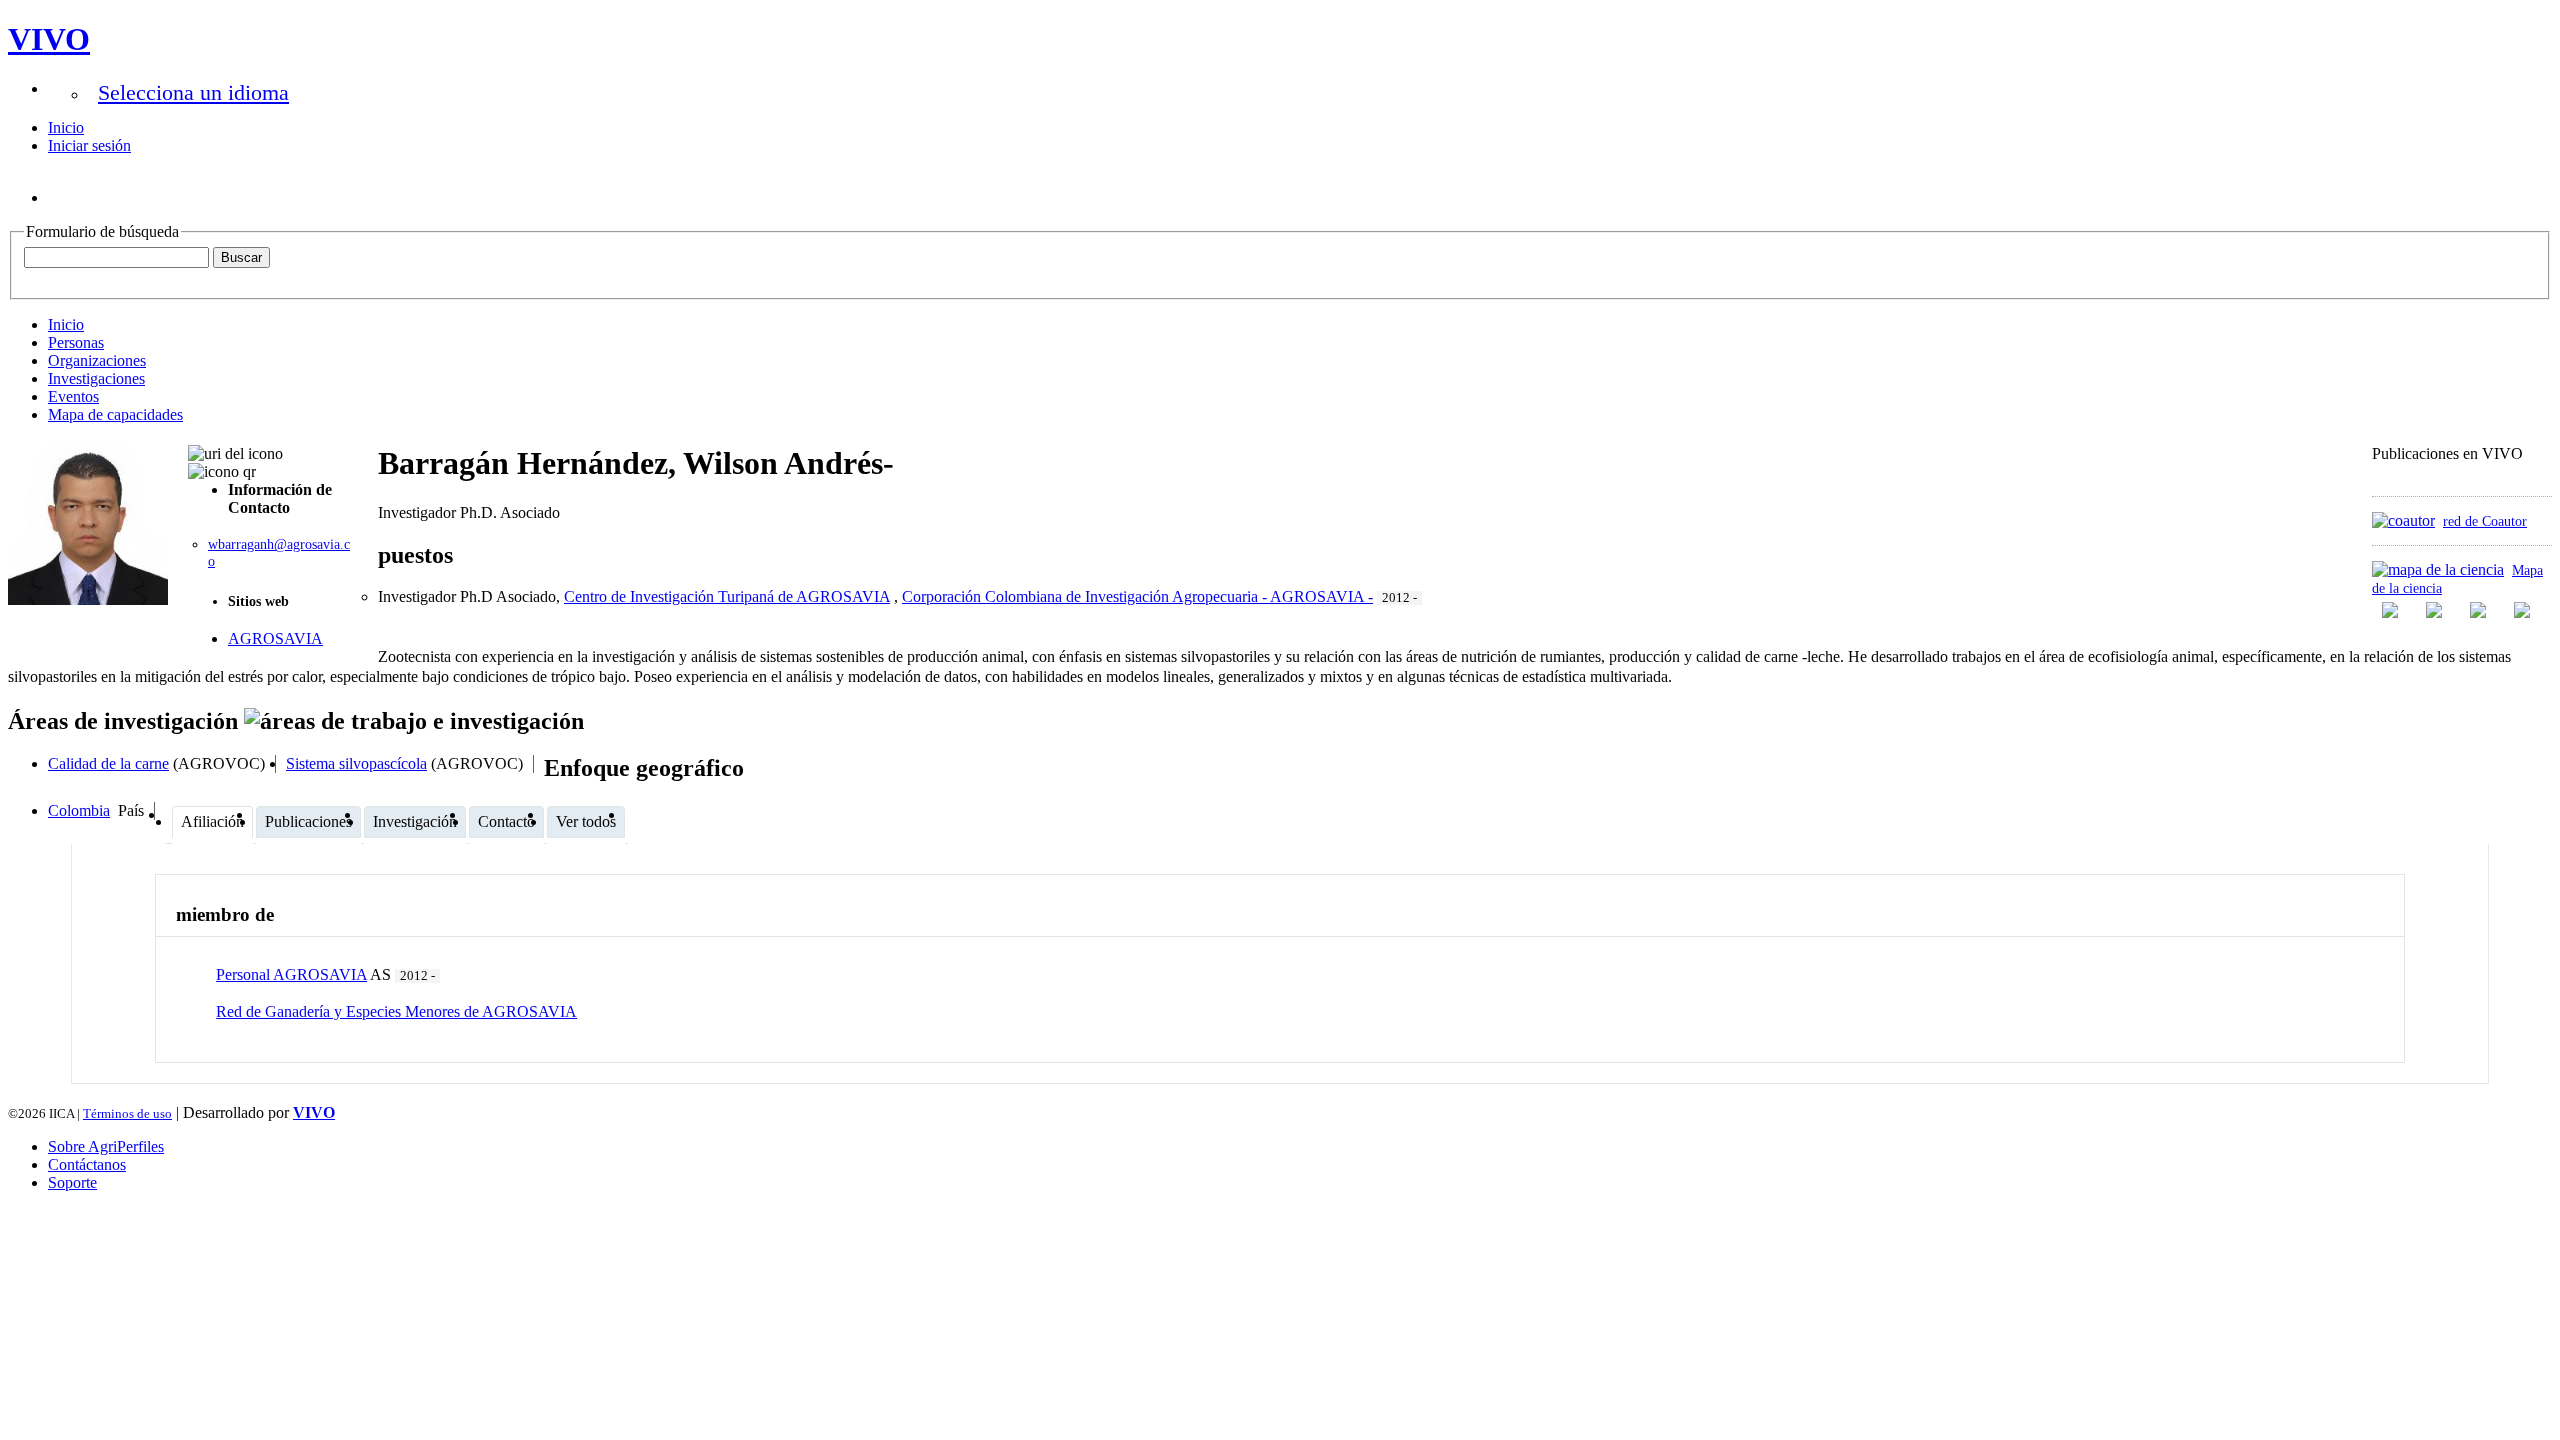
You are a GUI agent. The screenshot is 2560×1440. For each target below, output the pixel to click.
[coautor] (2403, 520)
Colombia (79, 810)
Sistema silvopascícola (356, 763)
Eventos (73, 396)
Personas (76, 342)
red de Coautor (2485, 521)
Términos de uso (127, 1113)
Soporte (72, 1182)
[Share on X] (2480, 610)
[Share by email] (2524, 610)
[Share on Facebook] (2392, 610)
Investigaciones (96, 378)
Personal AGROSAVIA (291, 974)
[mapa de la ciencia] (2438, 569)
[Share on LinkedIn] (2436, 610)
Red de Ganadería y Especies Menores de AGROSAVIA (396, 1011)
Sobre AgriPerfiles (106, 1146)
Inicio (66, 127)
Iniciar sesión (89, 145)
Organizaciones (97, 360)
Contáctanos (87, 1164)
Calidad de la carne (108, 763)
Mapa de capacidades (115, 414)
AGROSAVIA (275, 638)
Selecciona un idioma (193, 92)
